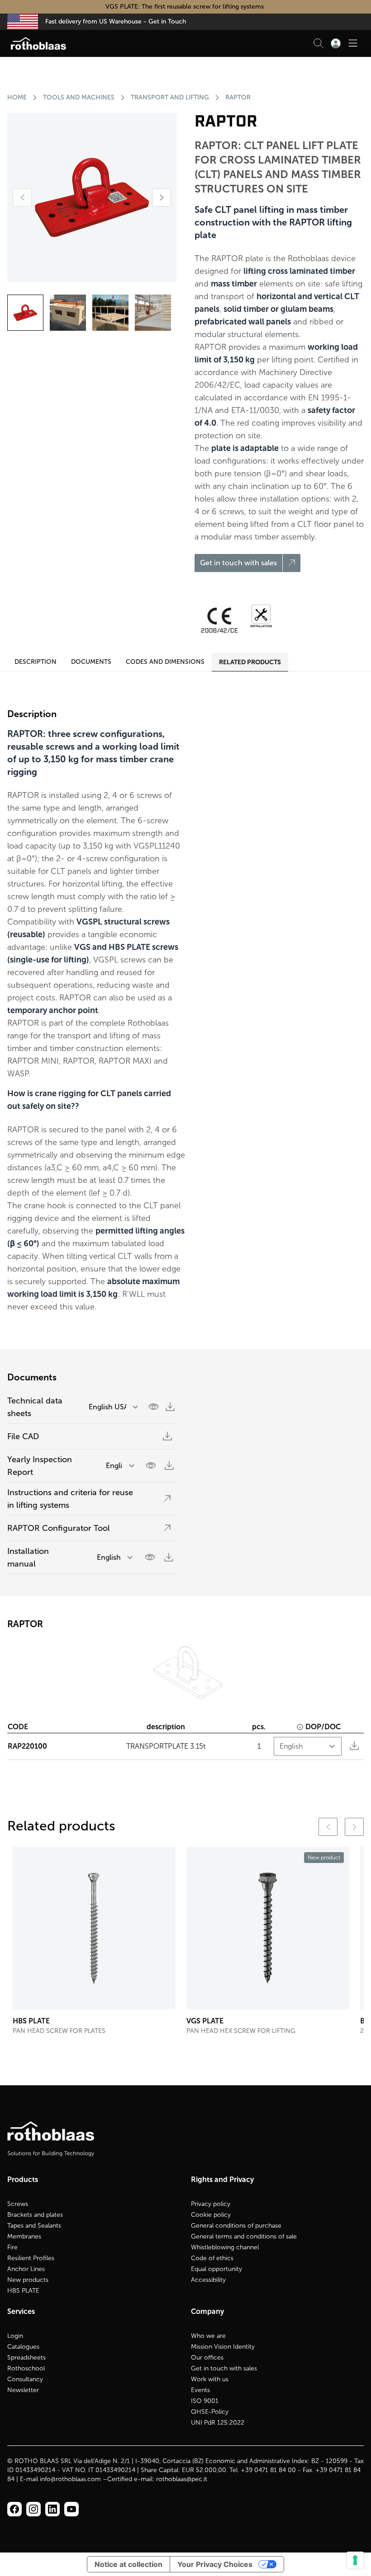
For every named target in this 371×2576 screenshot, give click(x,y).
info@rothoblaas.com (70, 2479)
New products (28, 2280)
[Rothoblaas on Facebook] (14, 2509)
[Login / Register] (336, 43)
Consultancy (25, 2379)
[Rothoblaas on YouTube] (71, 2509)
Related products (250, 662)
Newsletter (23, 2390)
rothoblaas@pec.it (182, 2479)
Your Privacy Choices (215, 2564)
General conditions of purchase (236, 2226)
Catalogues (23, 2347)
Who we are (208, 2336)
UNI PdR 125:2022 (218, 2423)
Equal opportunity (216, 2269)
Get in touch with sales (224, 2368)
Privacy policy (211, 2204)
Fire (12, 2247)
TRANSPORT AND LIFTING (170, 97)
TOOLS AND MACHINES (79, 97)
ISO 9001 (205, 2401)
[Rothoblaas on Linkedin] (33, 2509)
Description (36, 662)
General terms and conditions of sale (244, 2236)
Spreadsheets (26, 2358)
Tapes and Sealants (34, 2226)
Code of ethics (212, 2258)
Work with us (210, 2379)
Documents (91, 662)
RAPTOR (238, 97)
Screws (18, 2204)
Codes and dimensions (165, 662)
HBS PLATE (23, 2291)
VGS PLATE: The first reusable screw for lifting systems (185, 7)
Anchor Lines (26, 2269)
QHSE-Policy (210, 2412)
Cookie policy (211, 2215)
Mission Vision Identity (223, 2347)
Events (200, 2390)
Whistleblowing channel (225, 2247)
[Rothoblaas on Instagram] (52, 2509)
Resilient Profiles (31, 2258)
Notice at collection (128, 2564)
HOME (17, 97)
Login (15, 2336)
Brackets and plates (35, 2215)
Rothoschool (26, 2368)
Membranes (24, 2236)
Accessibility (208, 2280)
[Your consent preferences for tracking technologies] (355, 2560)
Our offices (207, 2358)
